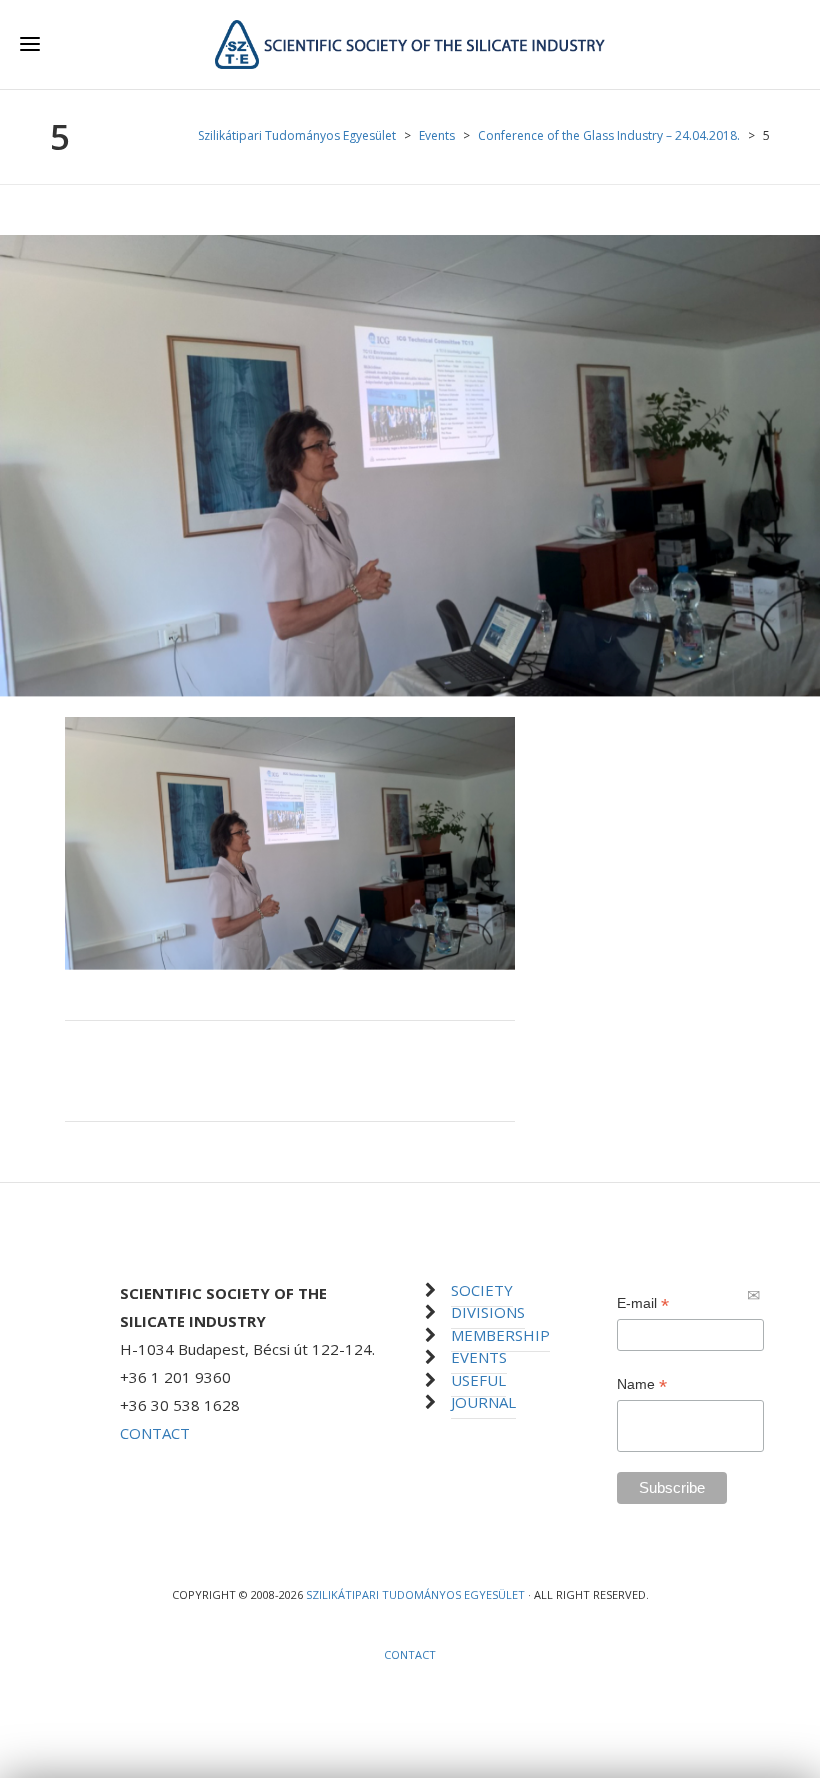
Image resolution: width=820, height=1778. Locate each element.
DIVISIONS (488, 1312)
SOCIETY (482, 1290)
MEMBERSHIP (500, 1335)
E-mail (643, 1303)
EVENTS (479, 1357)
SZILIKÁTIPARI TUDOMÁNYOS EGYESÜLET (415, 1594)
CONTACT (155, 1433)
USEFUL (478, 1380)
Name (642, 1384)
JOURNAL (483, 1402)
